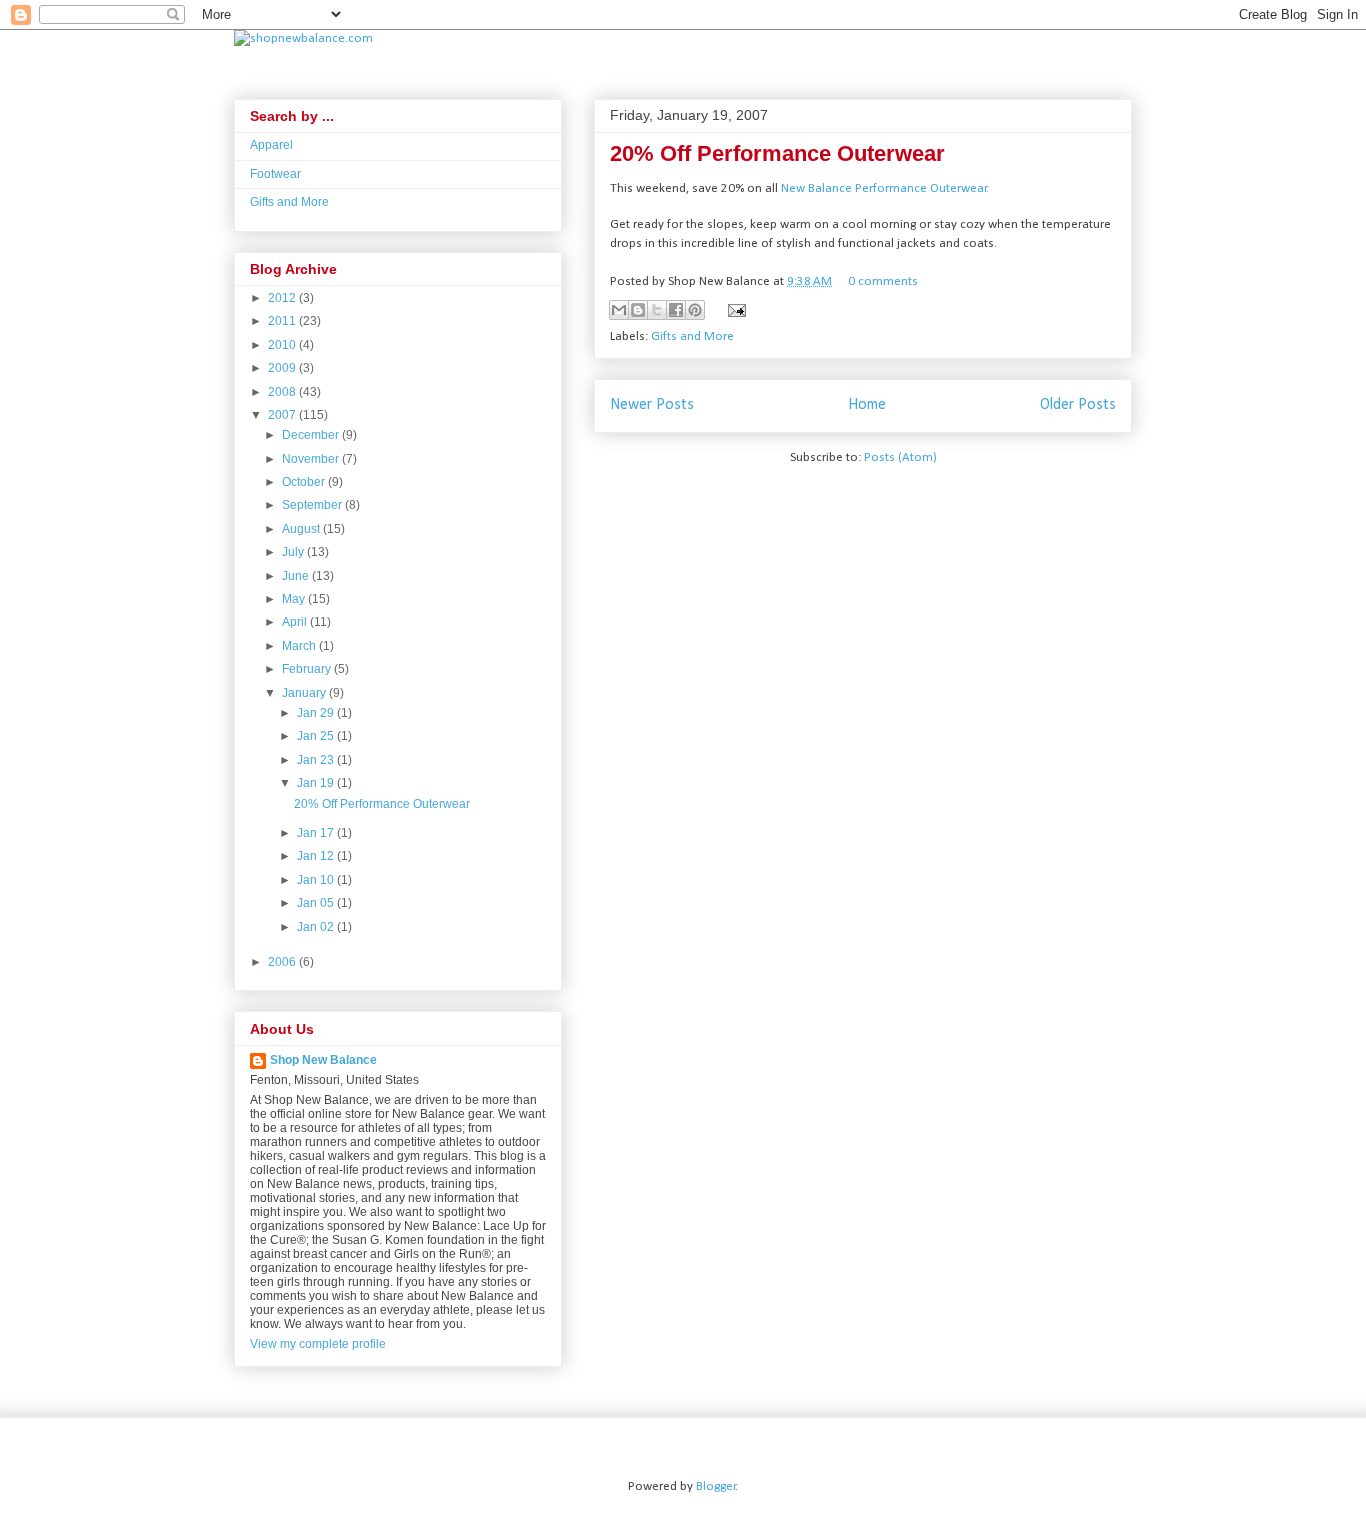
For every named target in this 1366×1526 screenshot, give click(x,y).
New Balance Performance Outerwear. (885, 188)
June (297, 576)
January (305, 693)
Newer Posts (652, 405)
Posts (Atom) (900, 457)
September (313, 505)
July (294, 552)
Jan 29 (317, 713)
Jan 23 (317, 760)
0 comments (883, 281)
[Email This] (619, 310)
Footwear (275, 174)
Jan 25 (317, 736)
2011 (283, 321)
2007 (283, 415)
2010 (283, 345)
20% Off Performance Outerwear (777, 153)
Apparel (271, 145)
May (295, 599)
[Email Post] (733, 309)
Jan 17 (317, 833)
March (300, 646)
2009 (283, 368)
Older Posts (1078, 405)
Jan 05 (317, 903)
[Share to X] (657, 310)
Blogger (716, 1486)
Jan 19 (317, 783)
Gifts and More (692, 336)
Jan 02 (317, 927)
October (305, 482)
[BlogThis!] (638, 310)
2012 (283, 298)
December (312, 435)
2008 (283, 392)
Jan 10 (317, 880)
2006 (283, 962)
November (312, 459)
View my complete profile (318, 1344)
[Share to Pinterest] (695, 310)
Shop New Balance (323, 1060)
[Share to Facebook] (676, 310)
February (308, 669)
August (302, 529)
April (296, 622)
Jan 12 (317, 856)
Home (867, 405)
